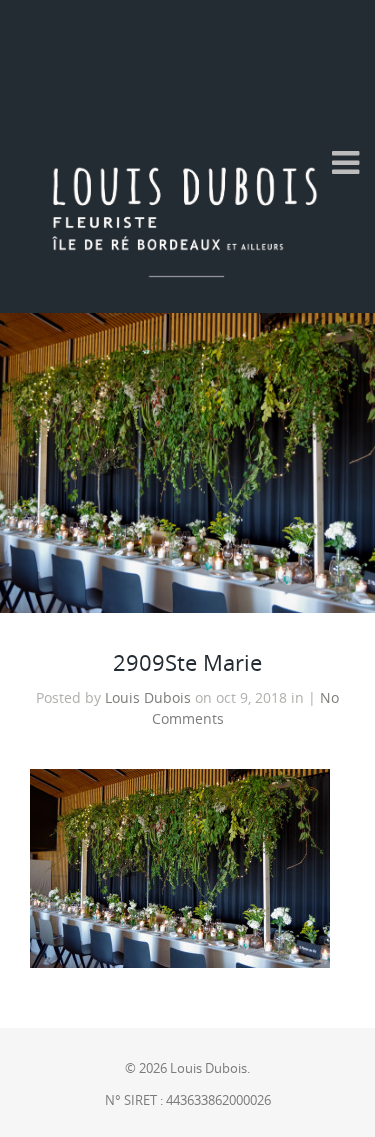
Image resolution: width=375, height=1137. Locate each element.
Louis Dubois (148, 698)
